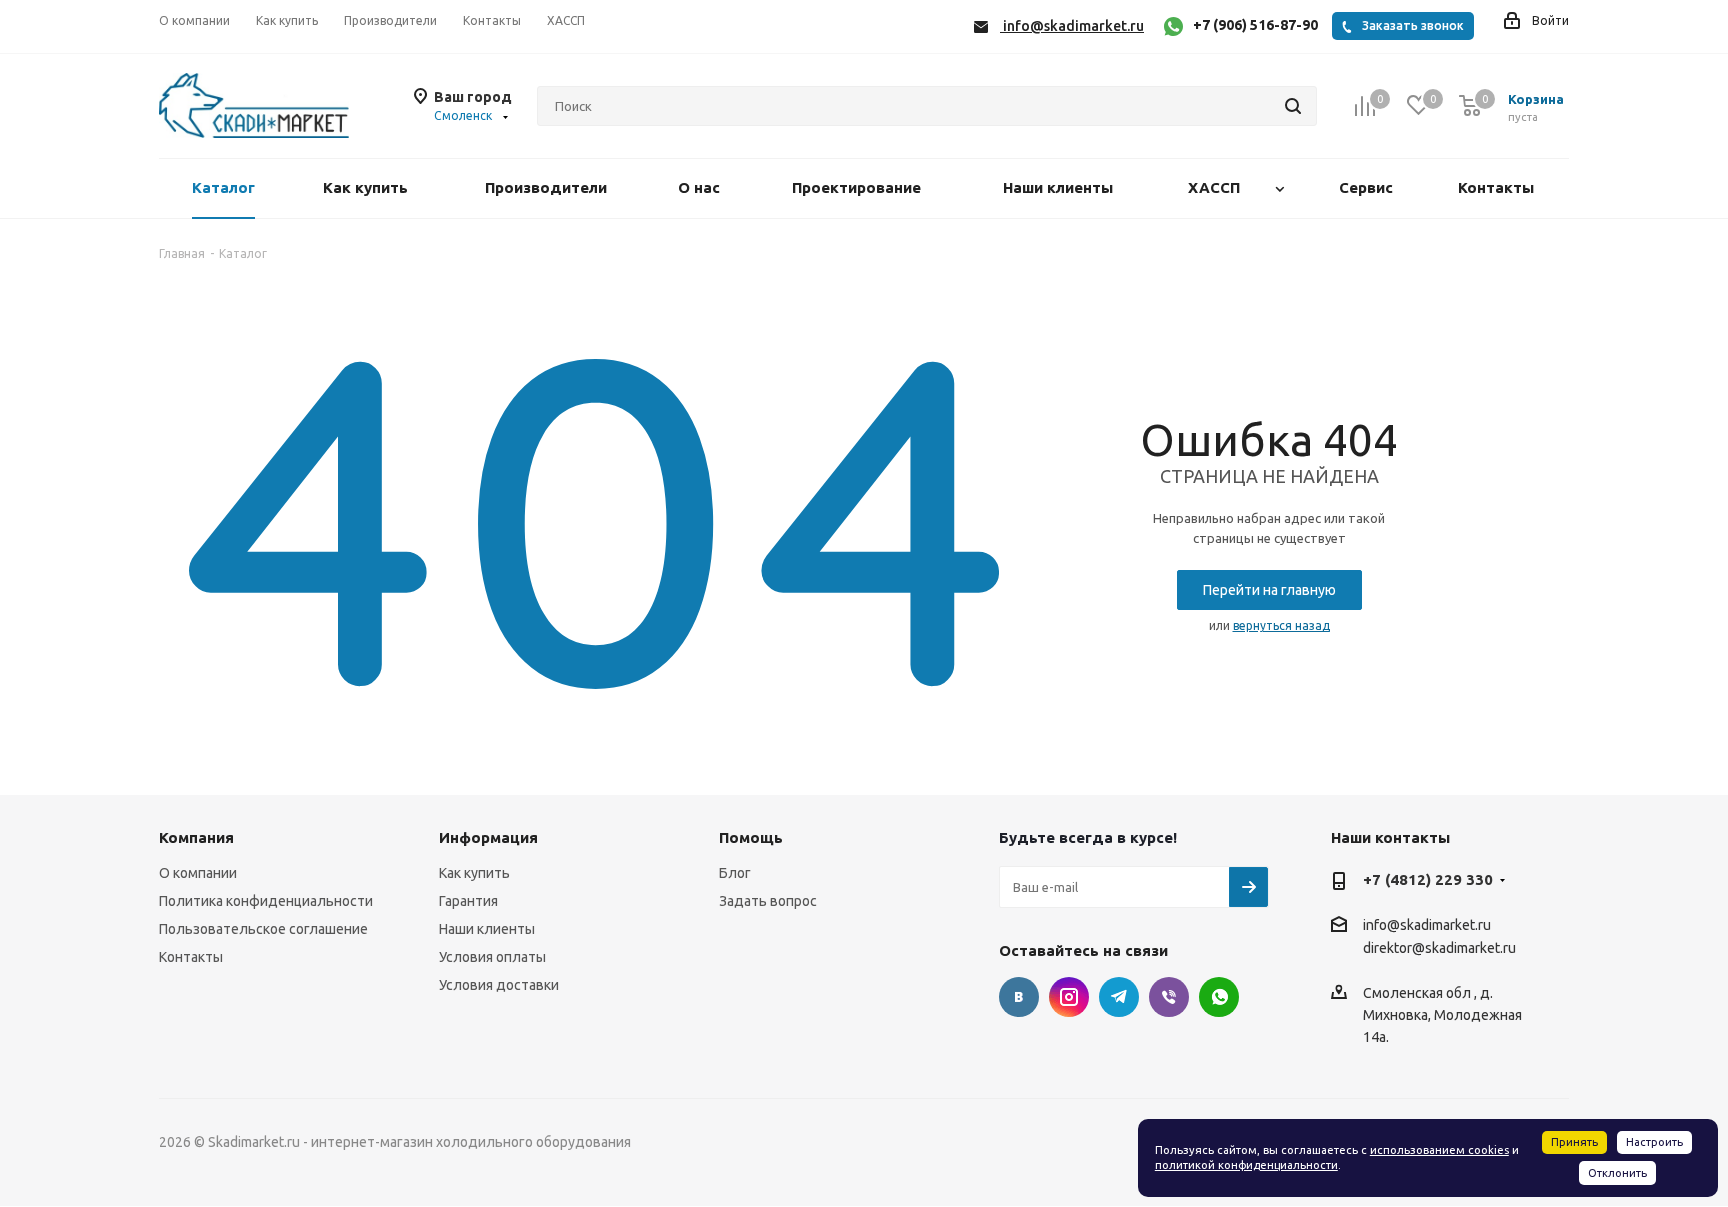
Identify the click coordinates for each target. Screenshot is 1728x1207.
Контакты (191, 957)
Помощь (751, 837)
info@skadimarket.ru (1427, 925)
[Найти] (1293, 106)
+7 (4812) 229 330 (1428, 879)
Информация (488, 837)
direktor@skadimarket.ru (1439, 949)
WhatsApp (1219, 997)
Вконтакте (1019, 997)
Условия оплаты (492, 957)
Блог (735, 873)
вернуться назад (1281, 625)
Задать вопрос (768, 901)
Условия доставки (499, 985)
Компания (196, 837)
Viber (1169, 997)
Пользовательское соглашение (263, 929)
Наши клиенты (487, 929)
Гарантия (468, 901)
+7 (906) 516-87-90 (1255, 25)
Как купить (474, 873)
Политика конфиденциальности (266, 901)
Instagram (1069, 997)
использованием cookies (1439, 1150)
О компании (198, 873)
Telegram (1119, 997)
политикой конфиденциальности (1246, 1165)
